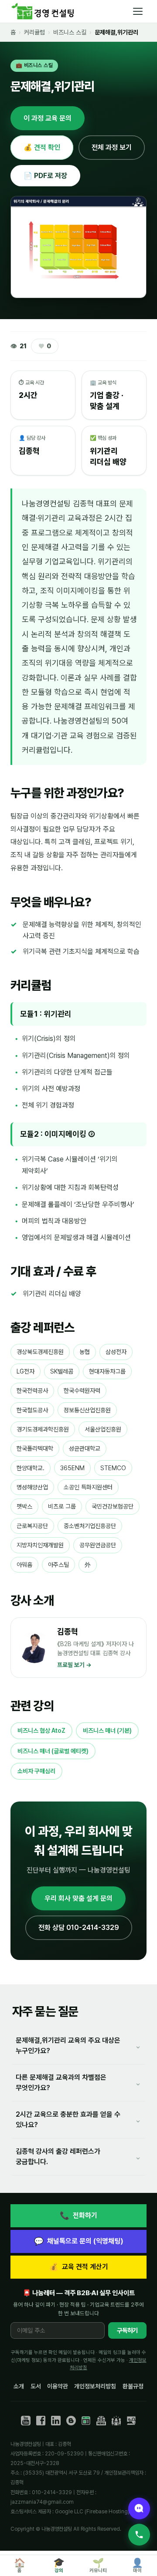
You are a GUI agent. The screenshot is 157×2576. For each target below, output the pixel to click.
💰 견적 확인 (42, 147)
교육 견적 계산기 (78, 2267)
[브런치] (71, 2421)
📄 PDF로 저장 (45, 176)
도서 (36, 2386)
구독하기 (127, 2330)
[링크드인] (56, 2421)
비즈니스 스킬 (70, 32)
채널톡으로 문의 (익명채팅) (79, 2241)
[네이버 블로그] (86, 2421)
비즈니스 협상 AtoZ (41, 1731)
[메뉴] (138, 11)
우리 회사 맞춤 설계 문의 (78, 1898)
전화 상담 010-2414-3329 (79, 1928)
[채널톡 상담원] (139, 2509)
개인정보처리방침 (95, 2386)
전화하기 (78, 2215)
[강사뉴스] (101, 2421)
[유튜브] (26, 2421)
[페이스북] (41, 2421)
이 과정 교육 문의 (48, 118)
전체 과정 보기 (112, 147)
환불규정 (133, 2386)
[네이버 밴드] (116, 2421)
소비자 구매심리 (36, 1771)
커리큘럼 (34, 32)
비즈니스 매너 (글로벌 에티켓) (53, 1751)
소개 (19, 2386)
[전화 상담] (139, 2535)
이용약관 (58, 2386)
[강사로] (131, 2421)
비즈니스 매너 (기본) (107, 1731)
